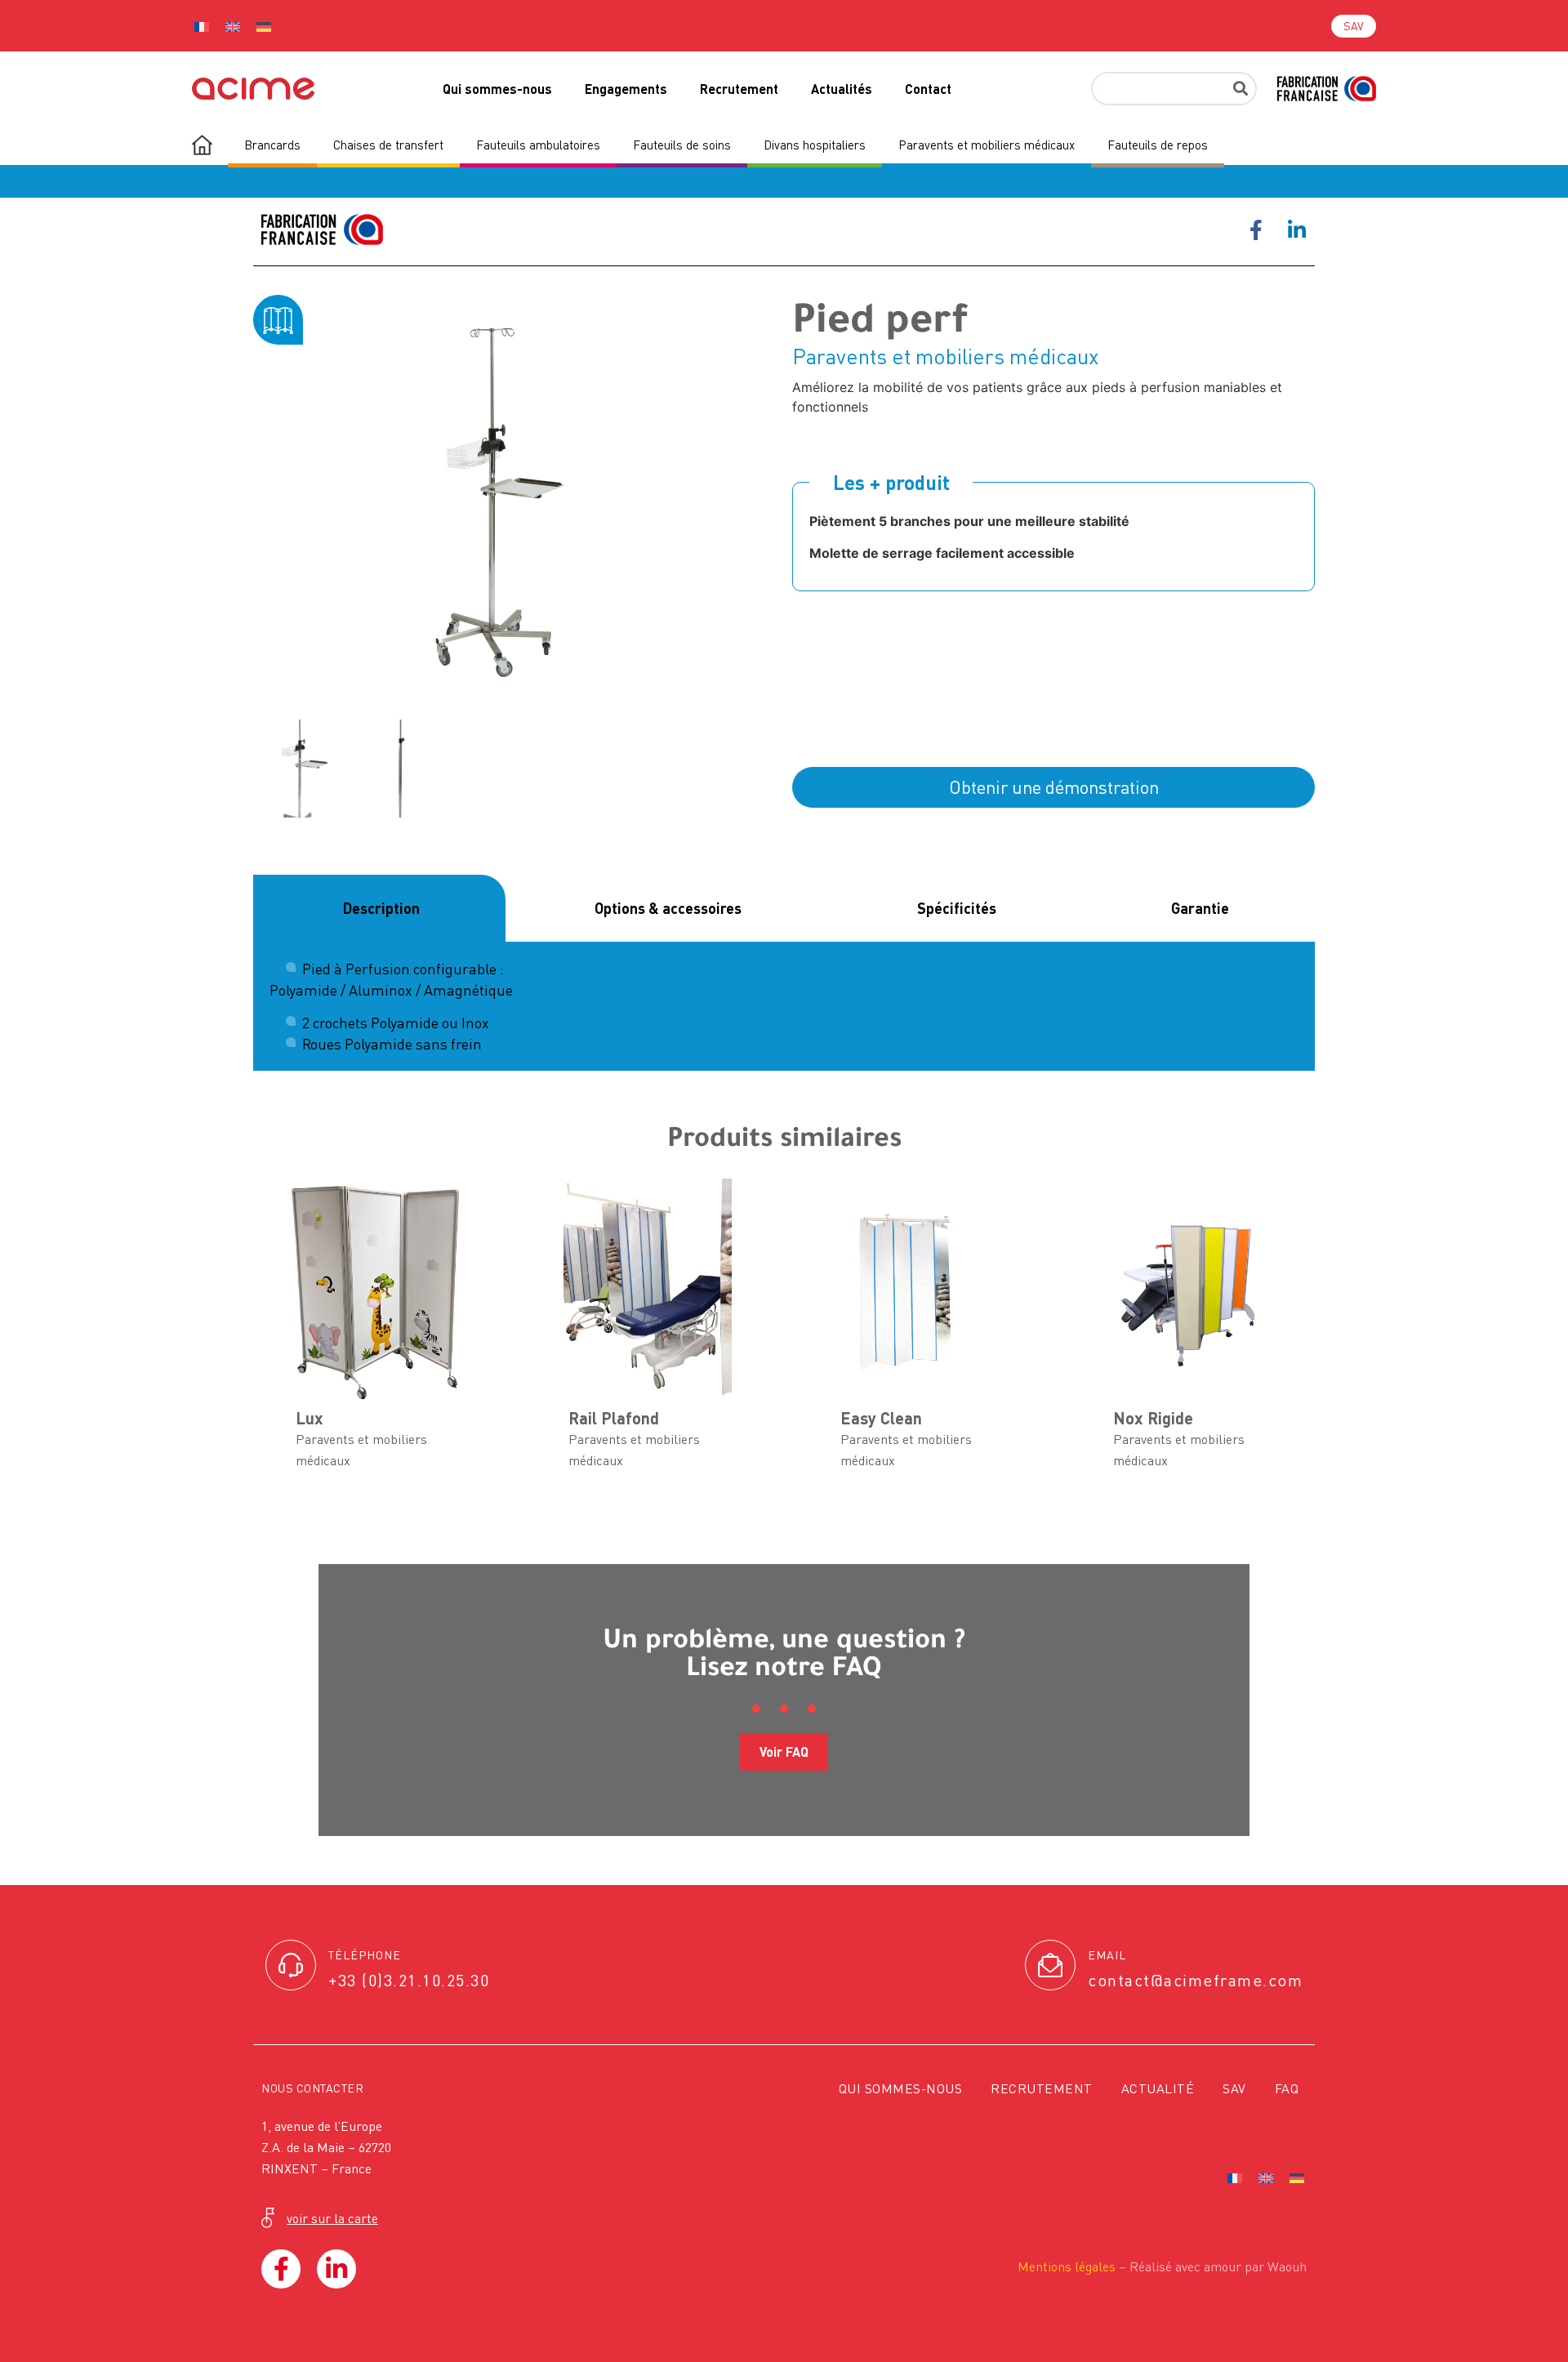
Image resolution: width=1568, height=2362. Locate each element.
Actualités (842, 89)
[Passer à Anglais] (233, 26)
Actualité (1158, 2088)
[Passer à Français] (202, 26)
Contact (928, 89)
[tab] (379, 908)
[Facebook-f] (281, 2269)
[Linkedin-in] (336, 2269)
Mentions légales (1067, 2266)
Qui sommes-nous (497, 89)
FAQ (1287, 2088)
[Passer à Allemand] (264, 26)
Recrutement (739, 89)
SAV (1234, 2088)
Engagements (626, 89)
